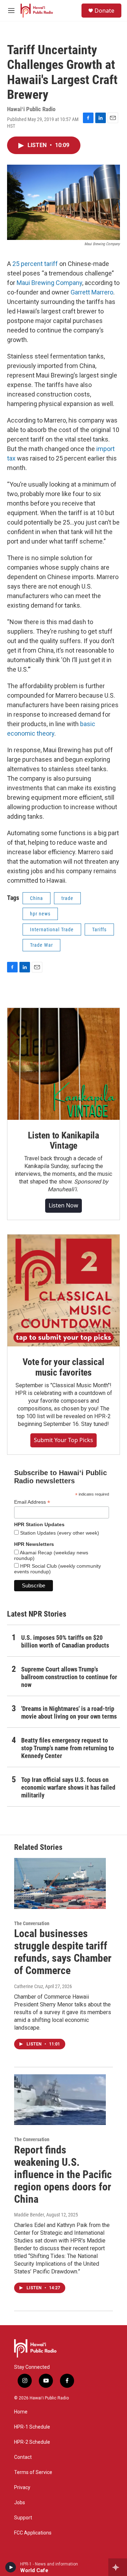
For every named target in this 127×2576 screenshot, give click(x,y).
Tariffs (99, 929)
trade (67, 898)
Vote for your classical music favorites (63, 1367)
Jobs (20, 2503)
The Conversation (32, 1923)
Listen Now (64, 1205)
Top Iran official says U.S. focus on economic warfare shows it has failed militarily (68, 1787)
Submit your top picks (64, 1440)
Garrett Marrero (92, 292)
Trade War (41, 945)
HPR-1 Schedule (32, 2427)
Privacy (22, 2488)
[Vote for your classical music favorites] (64, 1290)
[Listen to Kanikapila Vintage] (64, 1064)
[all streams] (118, 2567)
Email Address (32, 1502)
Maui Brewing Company (49, 283)
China (37, 898)
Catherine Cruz (29, 1986)
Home (21, 2412)
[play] (11, 2567)
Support (23, 2518)
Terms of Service (33, 2472)
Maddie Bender (29, 2215)
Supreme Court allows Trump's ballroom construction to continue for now (69, 1677)
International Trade (52, 929)
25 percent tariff (35, 264)
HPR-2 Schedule (32, 2442)
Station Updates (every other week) (59, 1533)
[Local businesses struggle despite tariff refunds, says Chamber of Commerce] (60, 1883)
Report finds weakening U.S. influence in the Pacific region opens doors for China (63, 2174)
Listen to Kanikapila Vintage (64, 1141)
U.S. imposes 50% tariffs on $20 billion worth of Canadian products (65, 1641)
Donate (104, 11)
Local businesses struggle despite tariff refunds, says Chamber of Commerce (63, 1952)
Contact (23, 2457)
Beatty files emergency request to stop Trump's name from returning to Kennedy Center (68, 1748)
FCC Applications (33, 2533)
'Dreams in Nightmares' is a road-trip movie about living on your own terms (69, 1712)
